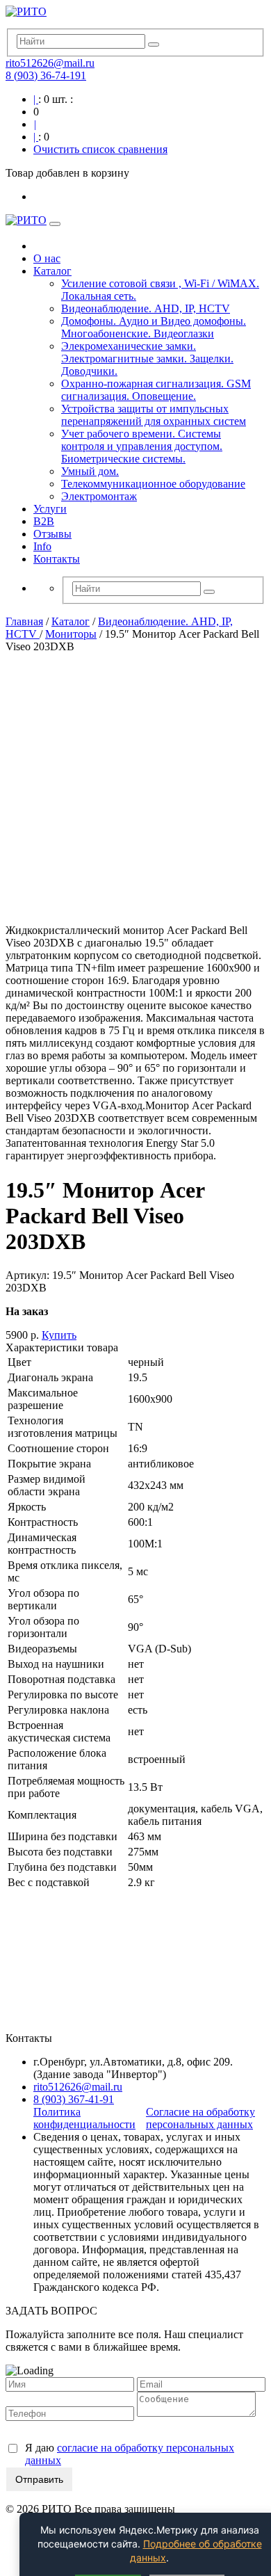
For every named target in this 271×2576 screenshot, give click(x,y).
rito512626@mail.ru (50, 63)
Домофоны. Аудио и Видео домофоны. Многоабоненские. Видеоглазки (154, 327)
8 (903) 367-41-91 (74, 2099)
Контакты (57, 559)
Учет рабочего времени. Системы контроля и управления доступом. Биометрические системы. (142, 446)
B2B (44, 521)
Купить (59, 1335)
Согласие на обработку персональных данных (200, 2118)
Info (42, 546)
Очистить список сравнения (100, 149)
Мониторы (71, 634)
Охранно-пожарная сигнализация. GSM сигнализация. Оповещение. (156, 390)
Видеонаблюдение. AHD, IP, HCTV (146, 308)
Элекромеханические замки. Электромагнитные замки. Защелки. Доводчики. (147, 359)
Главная (24, 621)
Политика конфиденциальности (84, 2118)
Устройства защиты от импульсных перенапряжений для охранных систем (154, 415)
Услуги (50, 509)
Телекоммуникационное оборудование (153, 484)
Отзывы (52, 534)
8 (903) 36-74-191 (46, 75)
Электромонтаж (99, 496)
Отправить (39, 2479)
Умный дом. (90, 471)
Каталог (52, 271)
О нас (47, 258)
